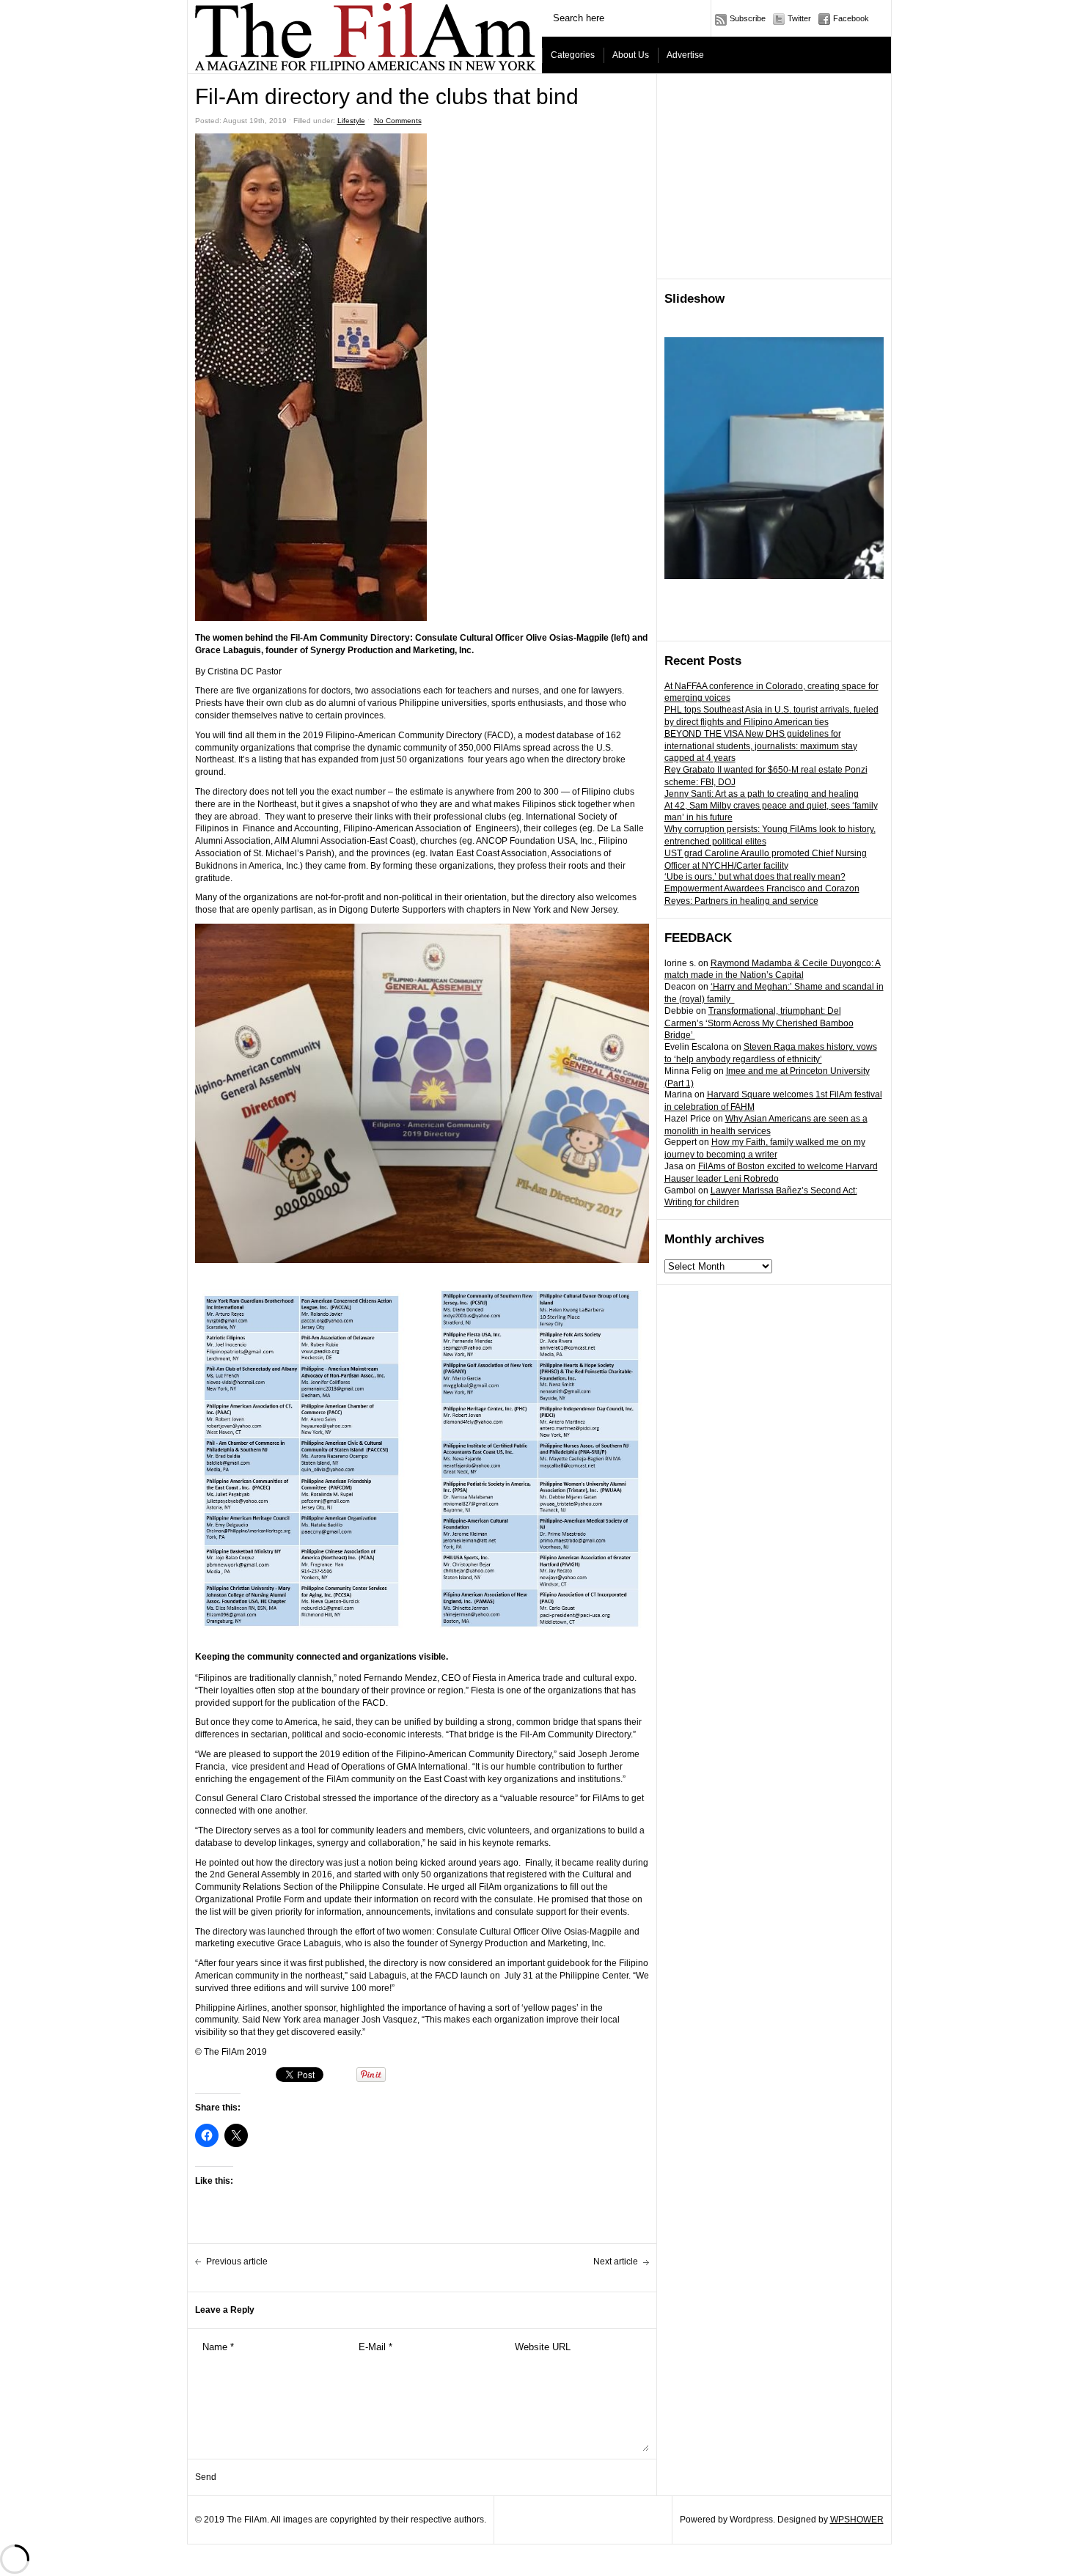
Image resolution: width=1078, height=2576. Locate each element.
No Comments (398, 121)
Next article (616, 2262)
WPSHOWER (857, 2520)
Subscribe (748, 18)
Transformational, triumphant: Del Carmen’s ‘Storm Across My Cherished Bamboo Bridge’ (759, 1023)
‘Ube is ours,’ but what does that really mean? (755, 877)
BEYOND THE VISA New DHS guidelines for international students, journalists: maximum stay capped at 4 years (761, 746)
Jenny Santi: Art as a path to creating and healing (762, 794)
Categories (573, 55)
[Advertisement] (774, 177)
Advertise (685, 55)
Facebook (851, 18)
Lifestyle (351, 121)
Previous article (237, 2262)
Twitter (799, 18)
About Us (631, 55)
